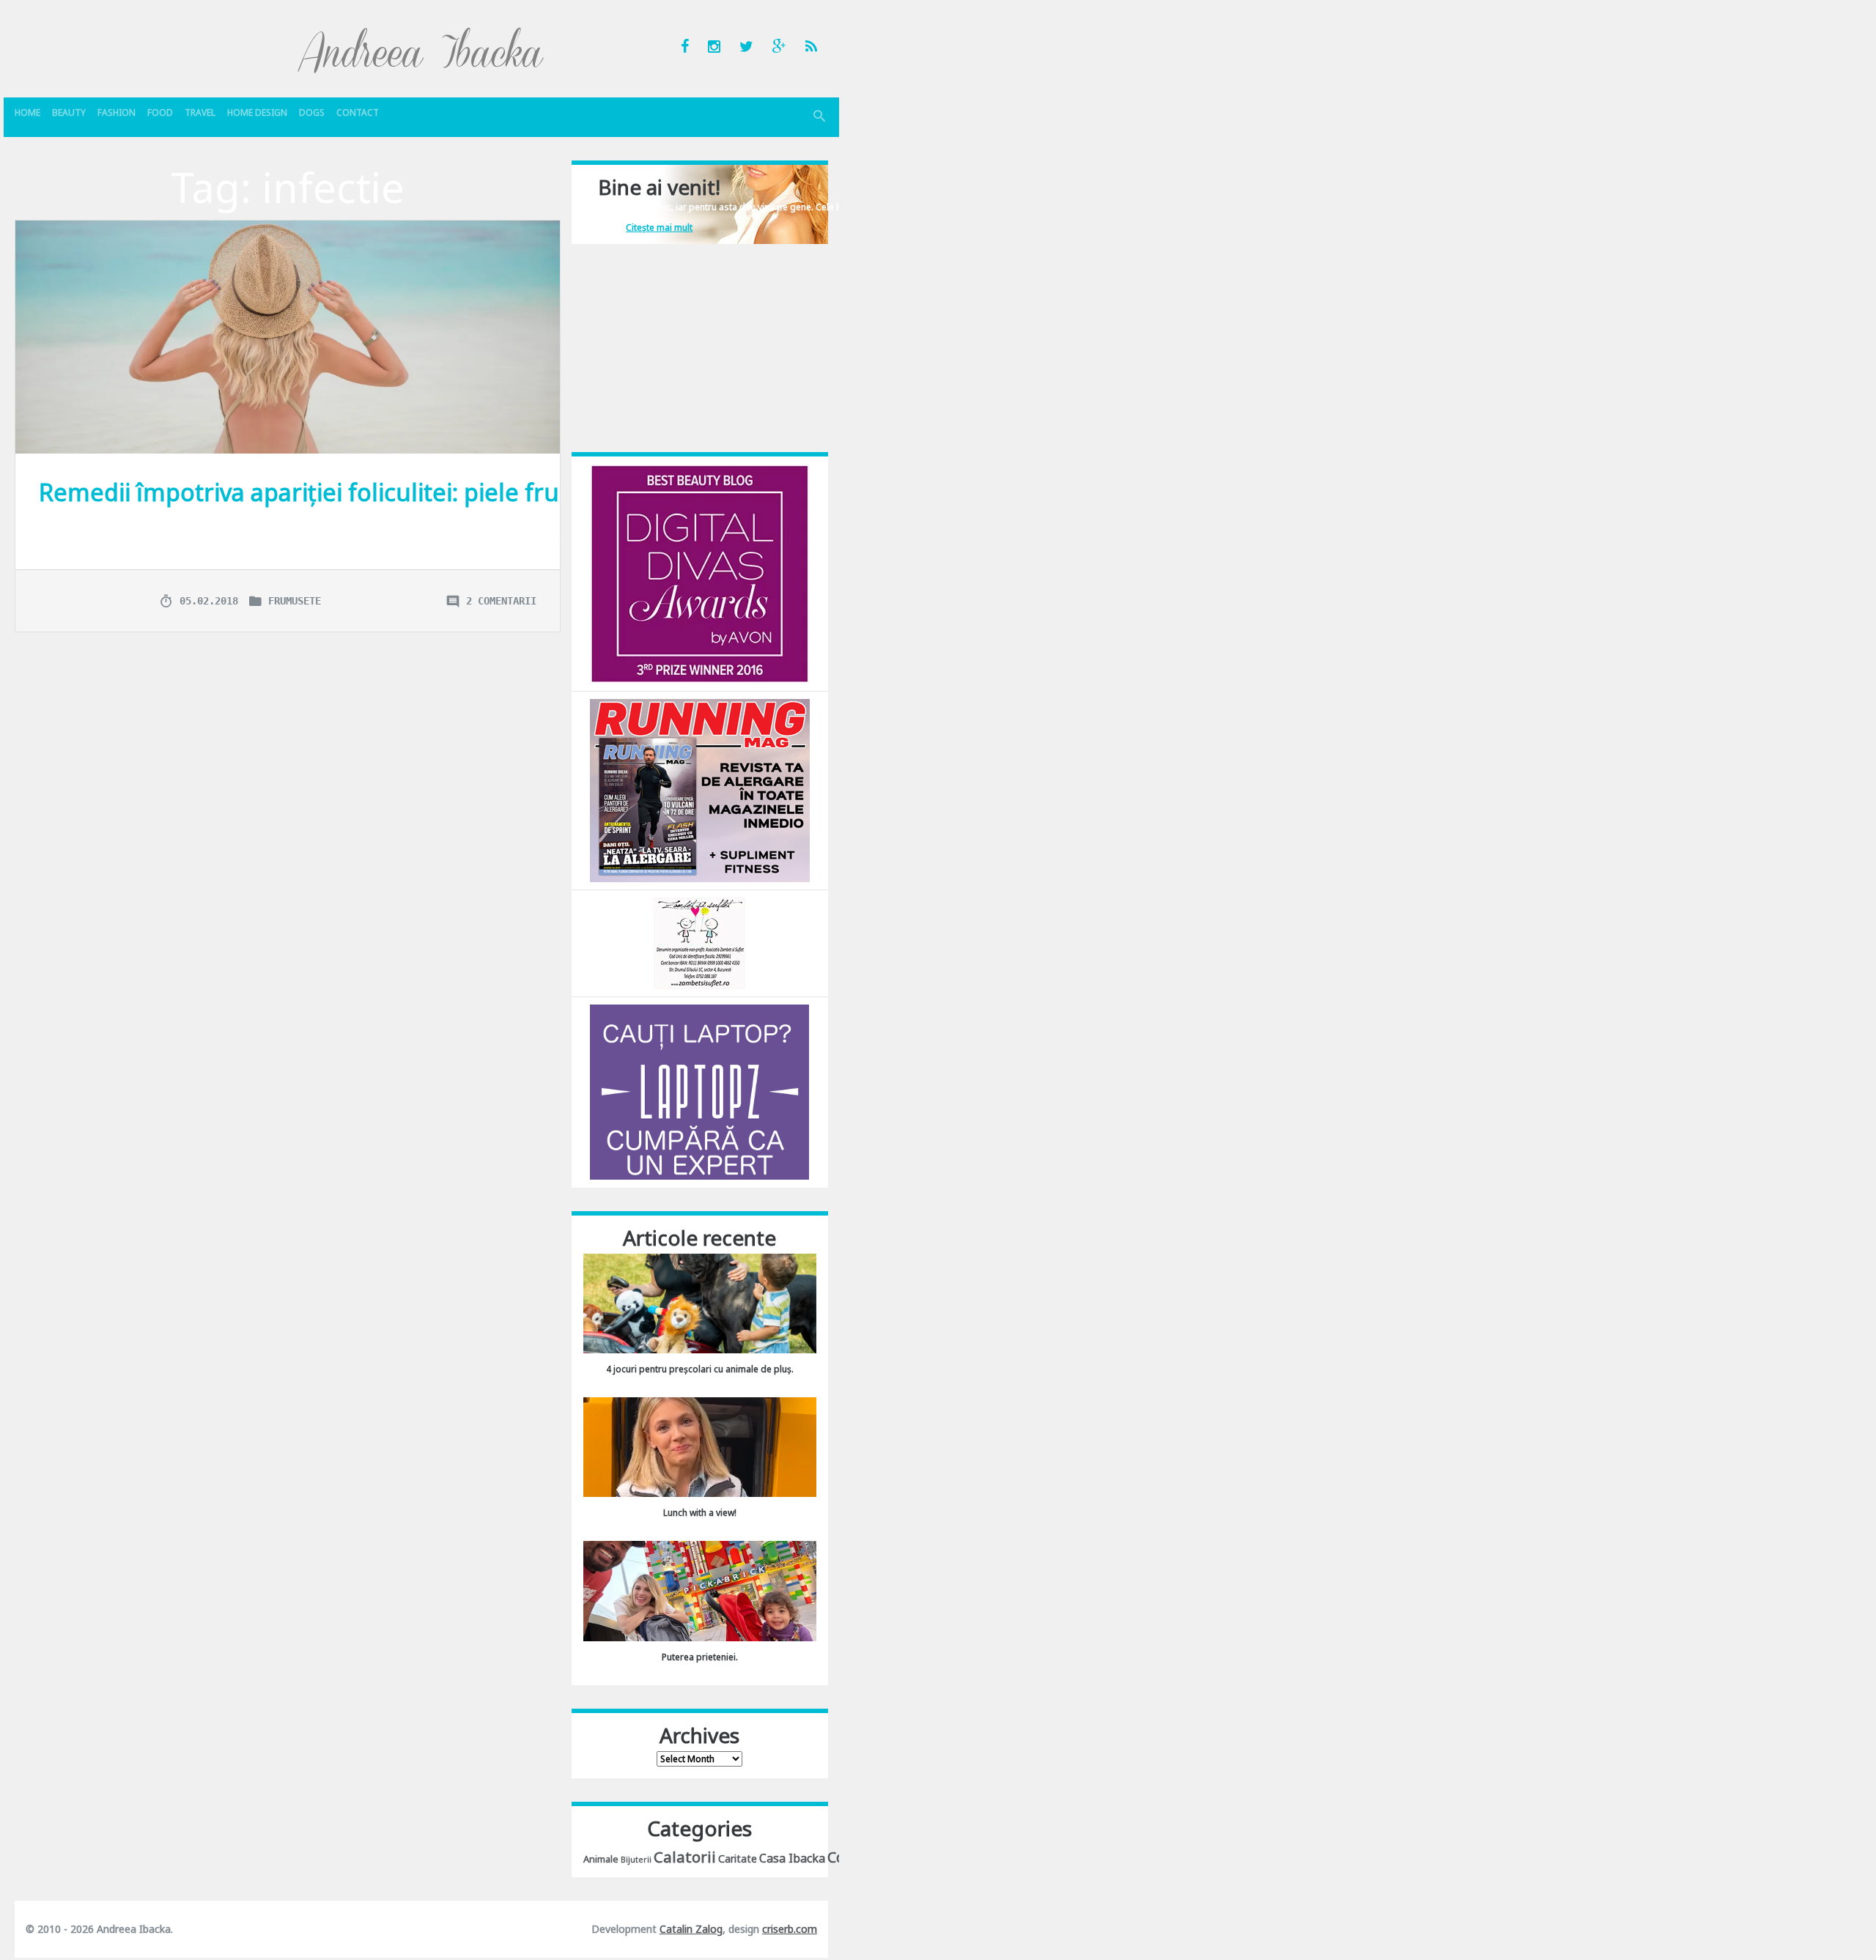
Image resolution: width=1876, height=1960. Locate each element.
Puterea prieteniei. (700, 1657)
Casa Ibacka (792, 1858)
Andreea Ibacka (421, 50)
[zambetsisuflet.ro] (699, 943)
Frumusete (295, 601)
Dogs (312, 112)
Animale (601, 1859)
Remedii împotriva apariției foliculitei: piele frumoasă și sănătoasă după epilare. (484, 492)
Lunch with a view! (700, 1513)
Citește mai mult (659, 228)
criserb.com (790, 1929)
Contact (358, 112)
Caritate (738, 1859)
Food (160, 112)
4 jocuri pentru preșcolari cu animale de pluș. (700, 1369)
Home (27, 112)
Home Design (257, 112)
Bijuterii (636, 1860)
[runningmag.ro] (700, 789)
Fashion (117, 112)
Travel (200, 112)
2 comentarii (501, 601)
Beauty (69, 112)
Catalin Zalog (691, 1929)
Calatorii (685, 1857)
